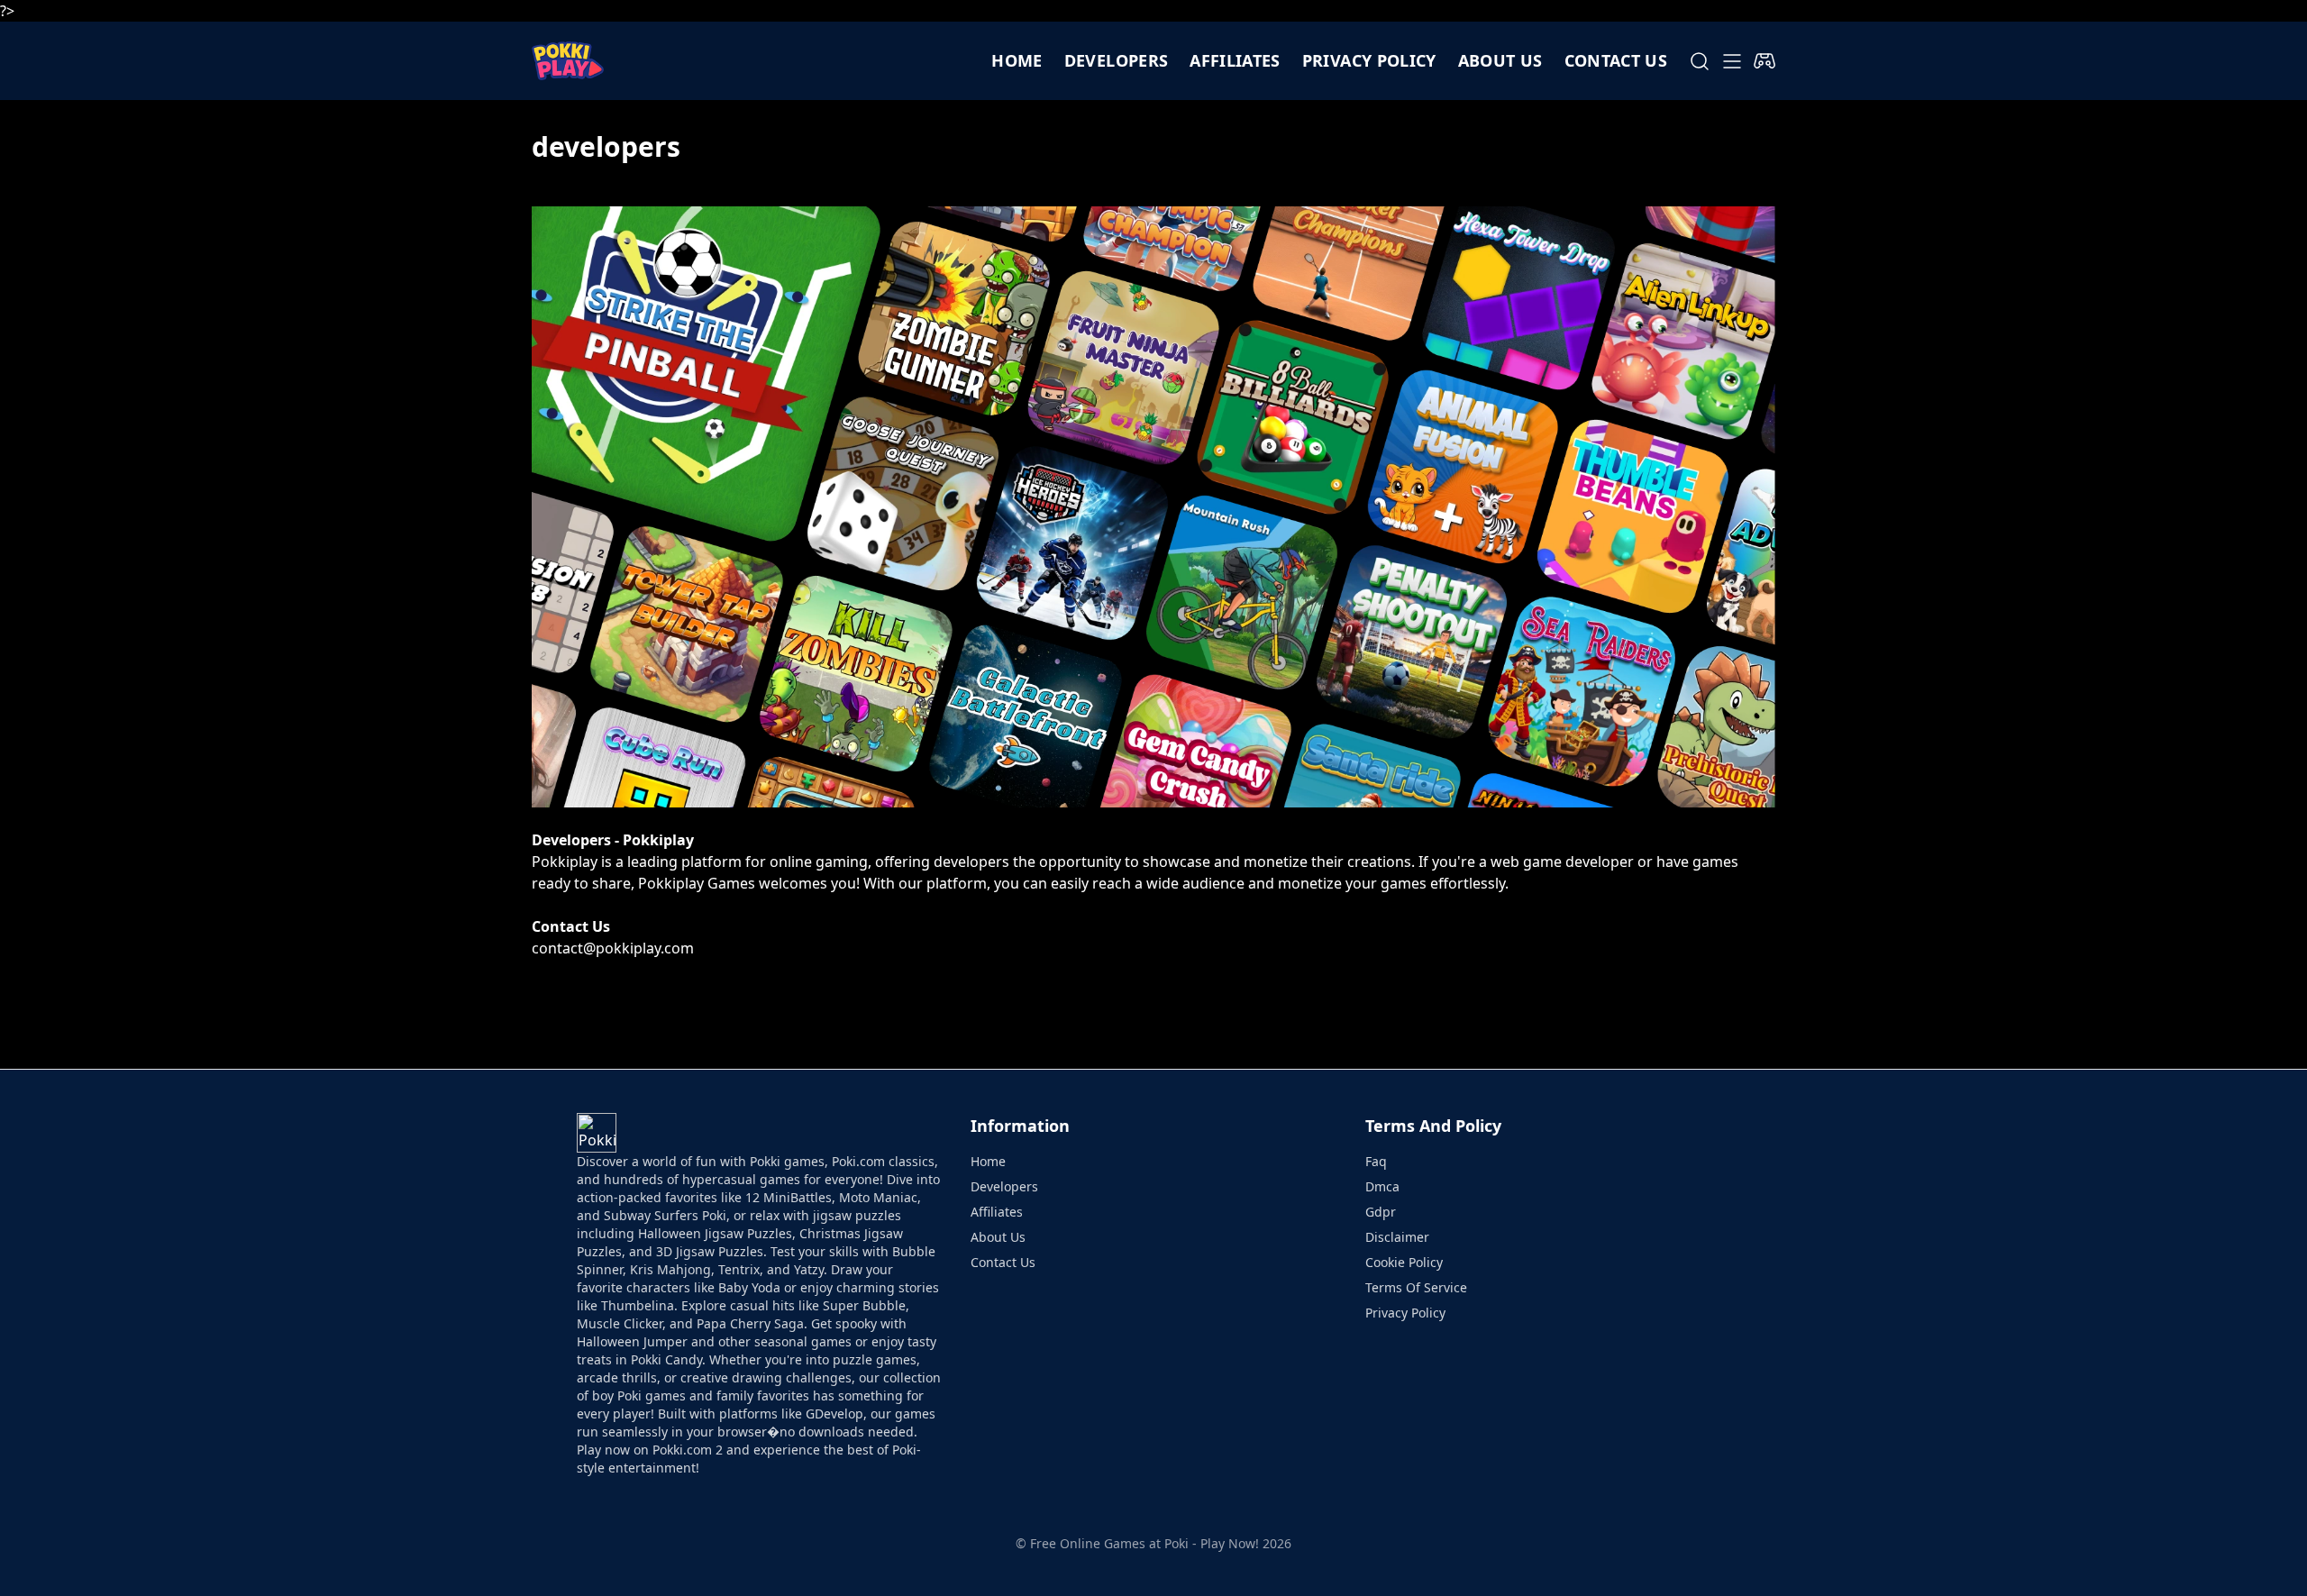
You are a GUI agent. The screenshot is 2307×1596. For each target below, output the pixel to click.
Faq (1376, 1161)
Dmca (1382, 1186)
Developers (1117, 60)
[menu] (1732, 61)
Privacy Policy (1369, 60)
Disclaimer (1397, 1237)
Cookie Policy (1404, 1262)
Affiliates (1235, 60)
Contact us (1616, 60)
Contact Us (1003, 1262)
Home (1017, 60)
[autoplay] (1764, 61)
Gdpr (1381, 1212)
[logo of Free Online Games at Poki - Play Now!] (568, 61)
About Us (998, 1237)
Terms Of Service (1416, 1287)
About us (1500, 60)
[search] (1700, 61)
